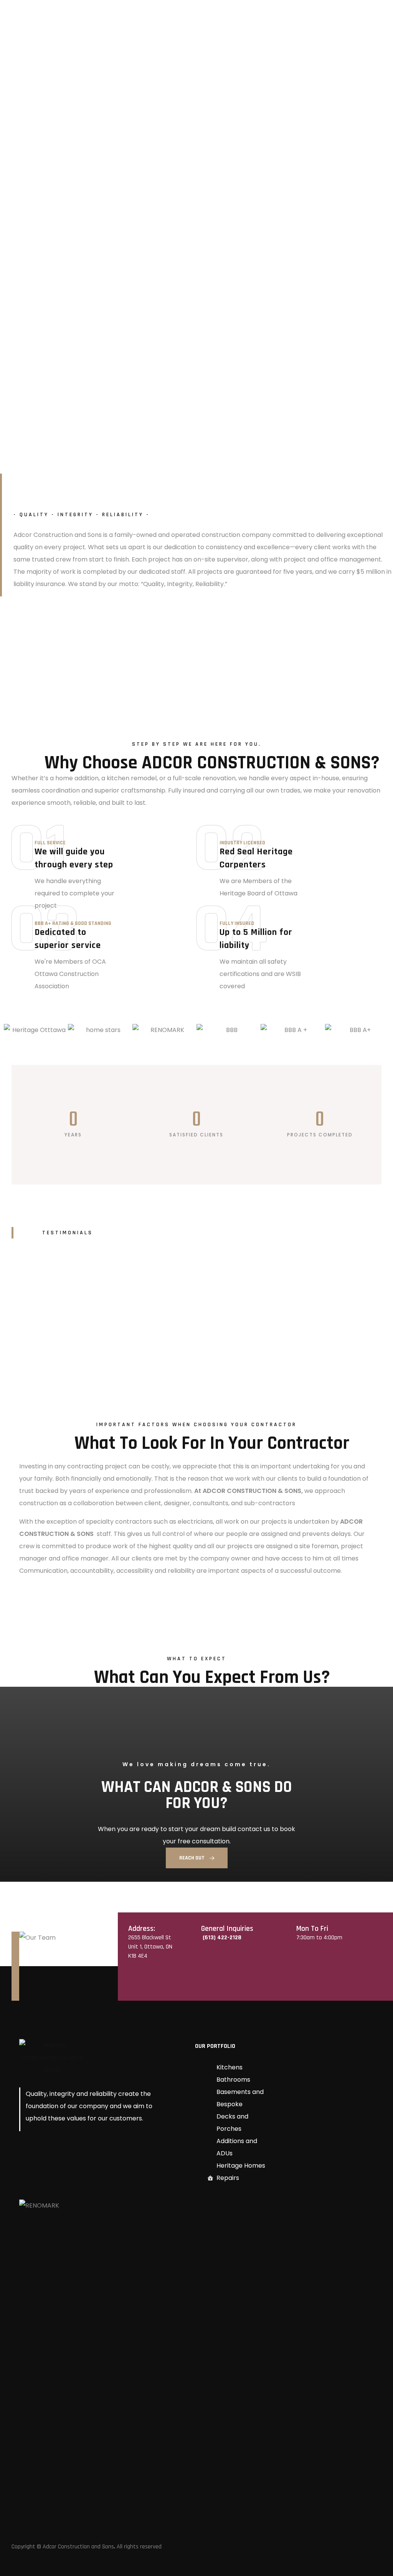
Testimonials (68, 1233)
